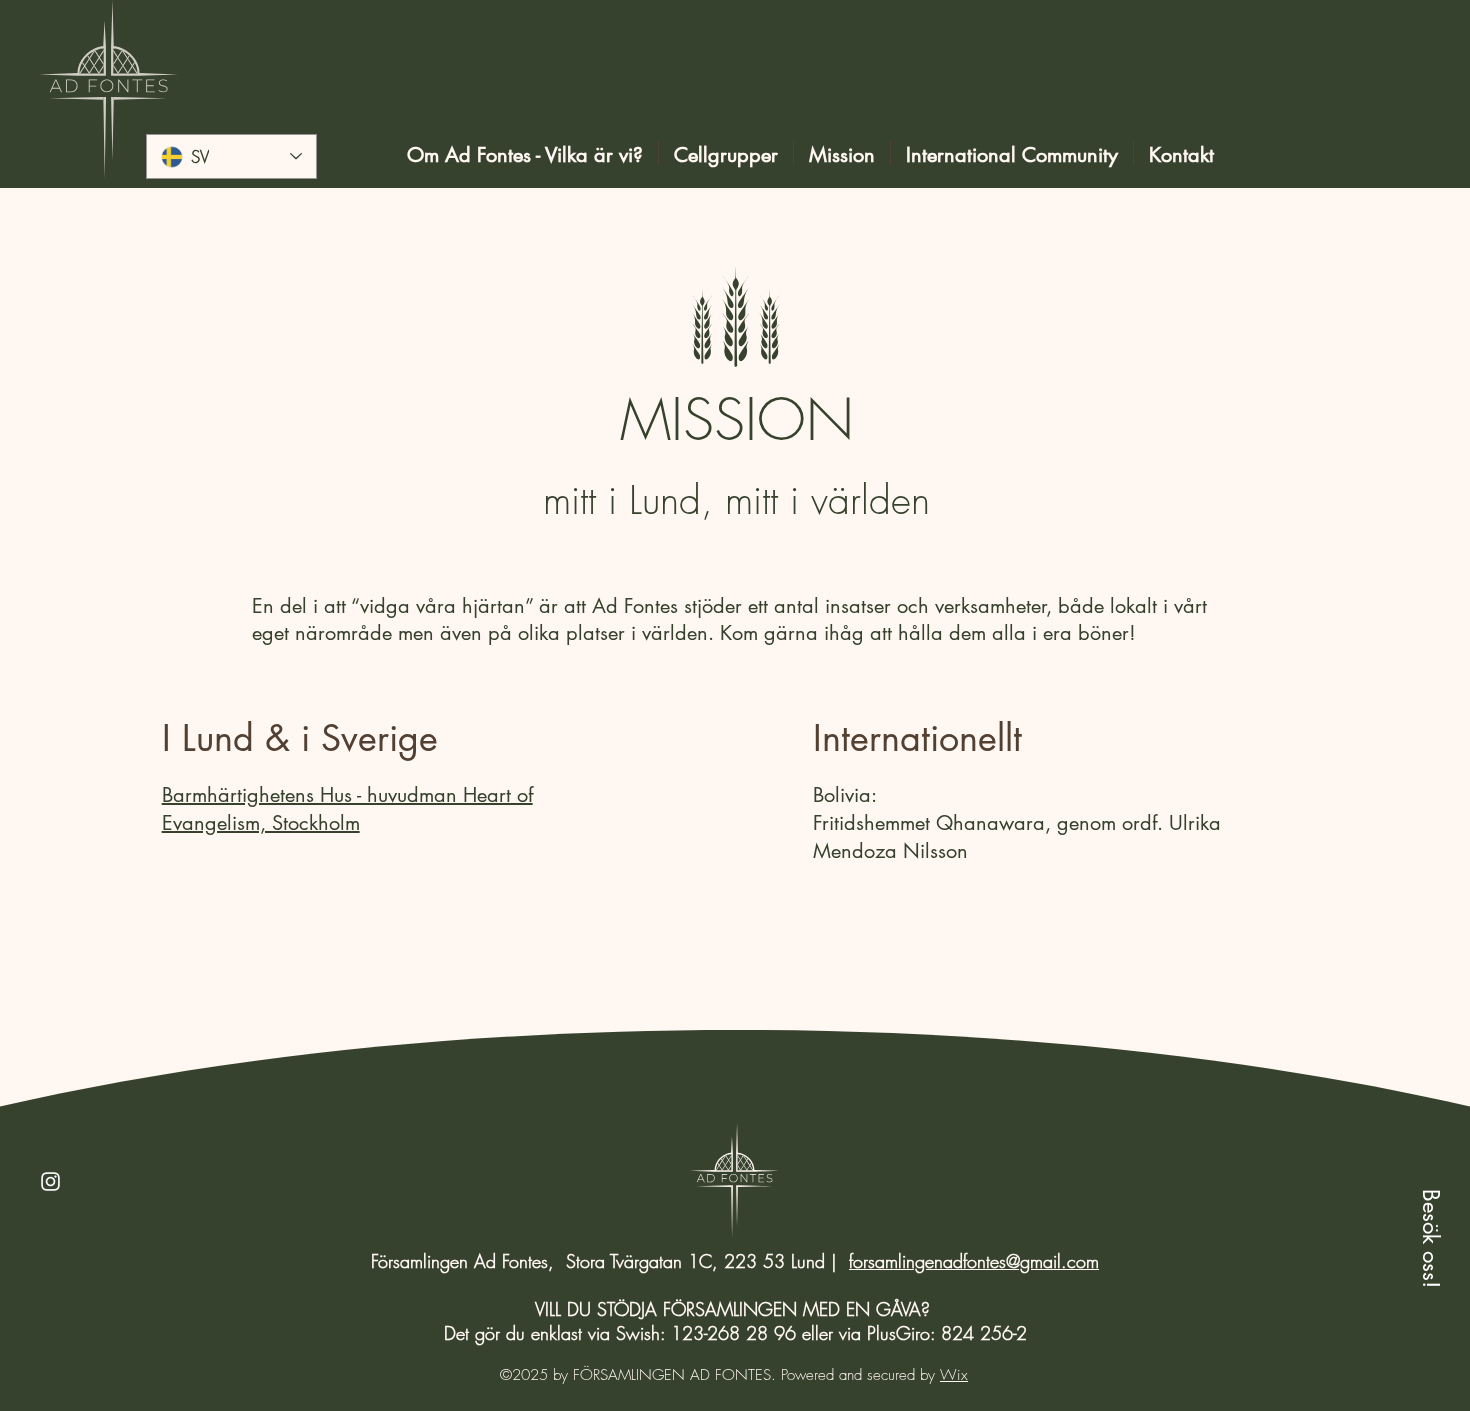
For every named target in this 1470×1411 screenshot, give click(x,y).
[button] (1430, 1237)
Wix (954, 1375)
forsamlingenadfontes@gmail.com (974, 1261)
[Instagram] (50, 1181)
